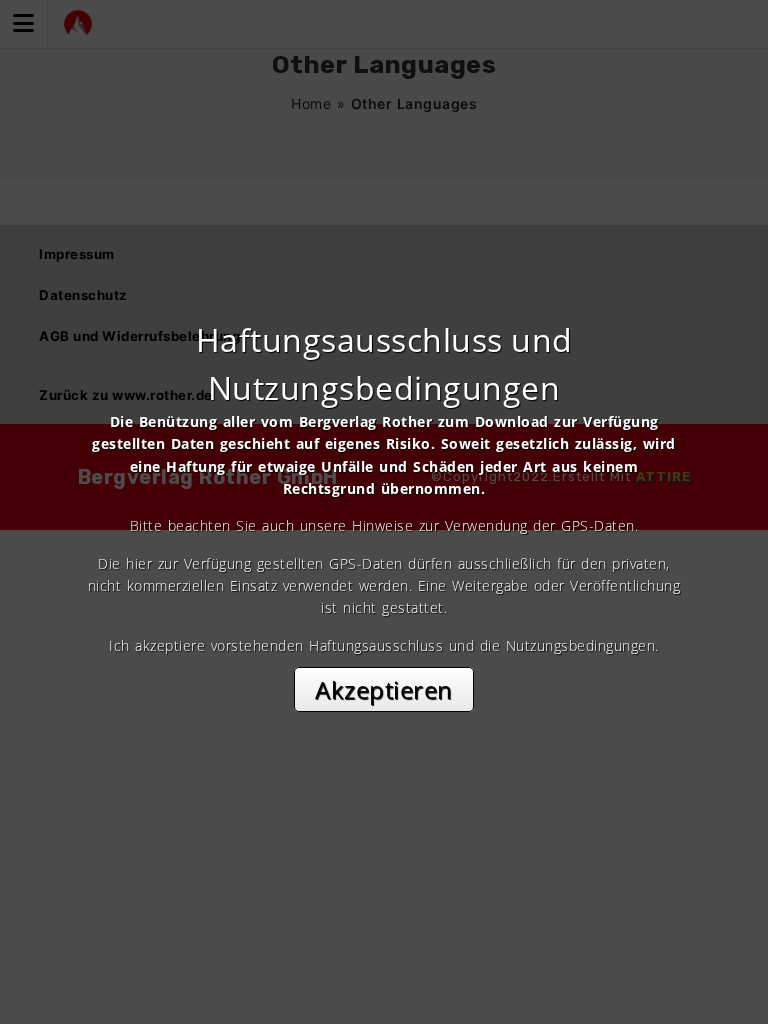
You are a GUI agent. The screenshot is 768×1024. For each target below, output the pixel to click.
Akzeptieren (384, 689)
